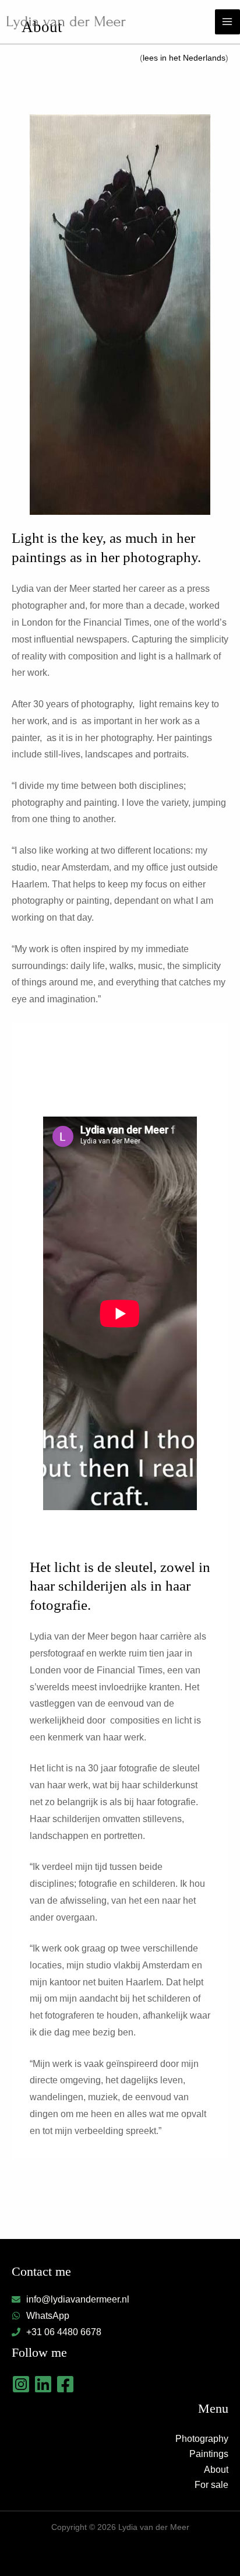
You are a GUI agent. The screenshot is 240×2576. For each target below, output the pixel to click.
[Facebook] (65, 2384)
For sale (211, 2485)
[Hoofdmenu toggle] (227, 22)
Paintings (209, 2454)
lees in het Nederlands (184, 58)
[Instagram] (21, 2384)
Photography (202, 2439)
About (216, 2470)
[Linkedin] (43, 2384)
